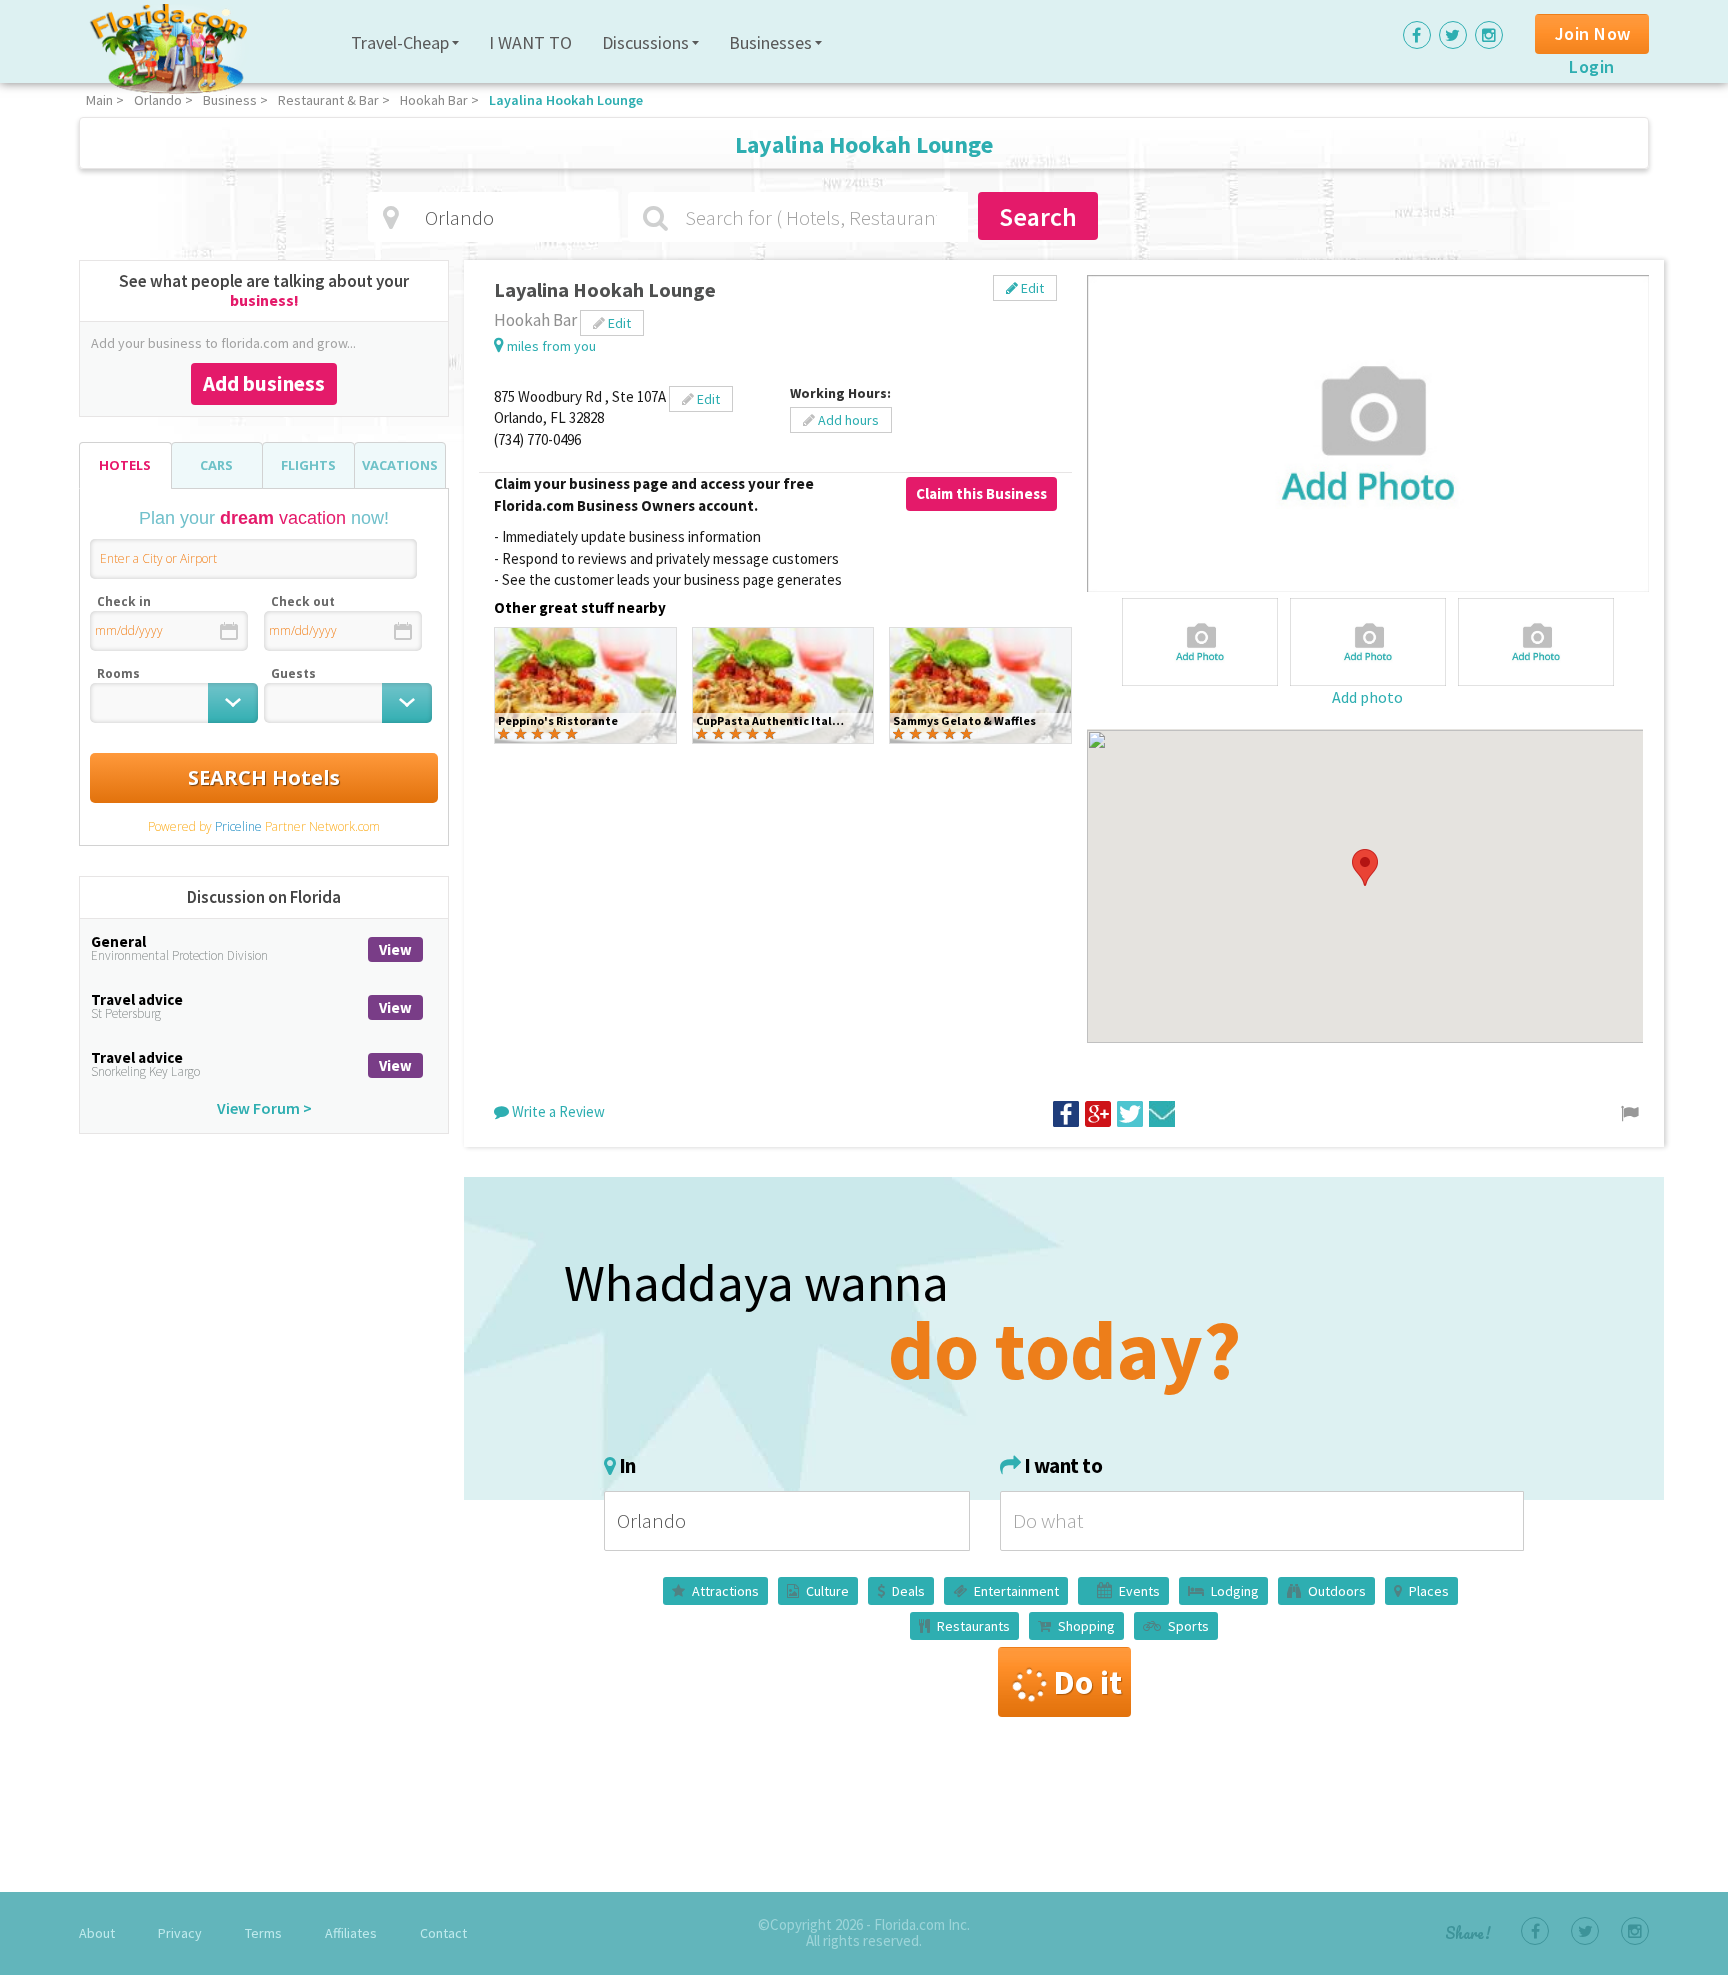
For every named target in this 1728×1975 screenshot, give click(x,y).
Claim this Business (981, 493)
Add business (264, 383)
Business (230, 100)
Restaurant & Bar (328, 100)
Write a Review (557, 1111)
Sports (1188, 1626)
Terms (263, 1933)
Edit (1031, 288)
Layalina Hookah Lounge (566, 100)
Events (1139, 1591)
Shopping (1086, 1626)
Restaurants (973, 1626)
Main (99, 100)
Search (1038, 216)
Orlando (158, 100)
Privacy (180, 1933)
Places (1429, 1591)
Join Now (1593, 33)
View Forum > (264, 1108)
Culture (827, 1591)
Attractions (725, 1591)
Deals (908, 1591)
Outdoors (1337, 1591)
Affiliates (351, 1933)
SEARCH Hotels (264, 777)
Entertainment (1016, 1591)
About (97, 1933)
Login (1592, 66)
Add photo (1367, 697)
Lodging (1235, 1591)
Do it (1087, 1682)
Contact (443, 1933)
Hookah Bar (434, 100)
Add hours (847, 420)
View (395, 949)
